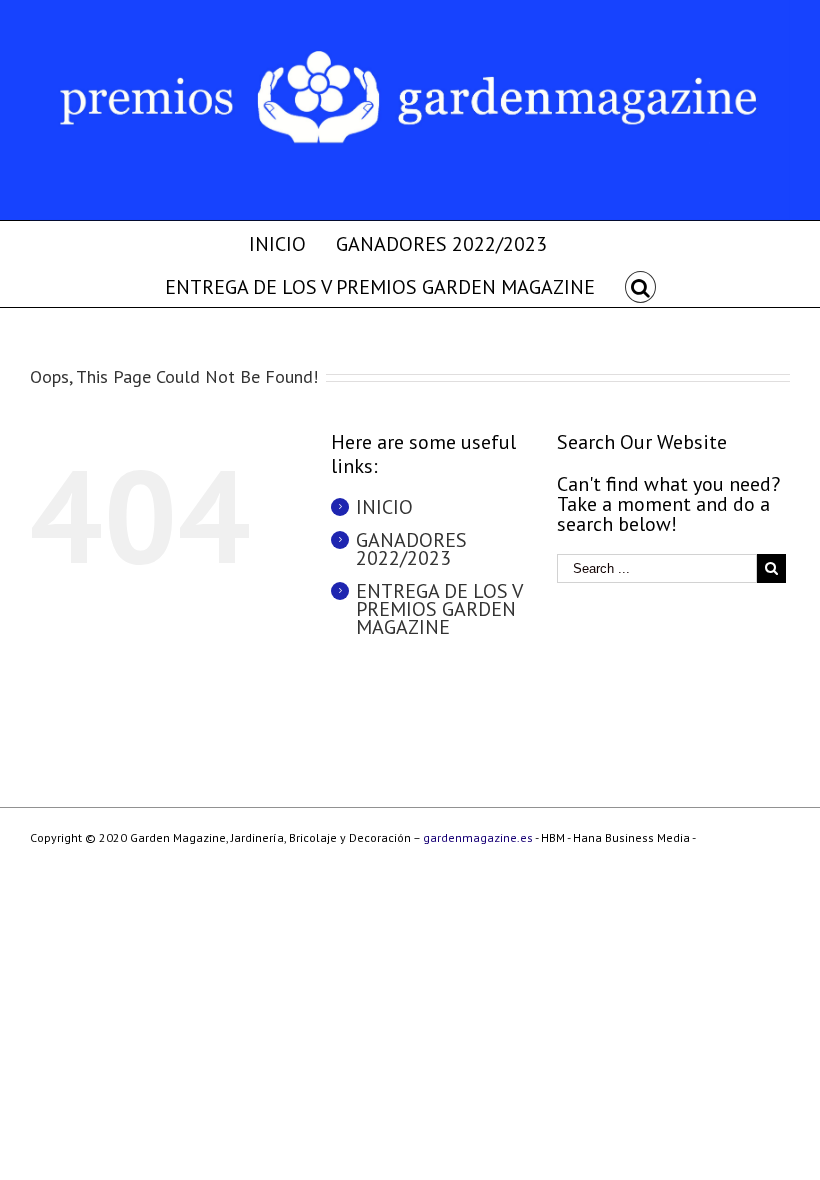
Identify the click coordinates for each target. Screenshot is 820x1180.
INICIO (384, 507)
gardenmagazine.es (478, 837)
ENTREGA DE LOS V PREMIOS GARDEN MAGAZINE (439, 609)
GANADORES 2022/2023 (411, 549)
